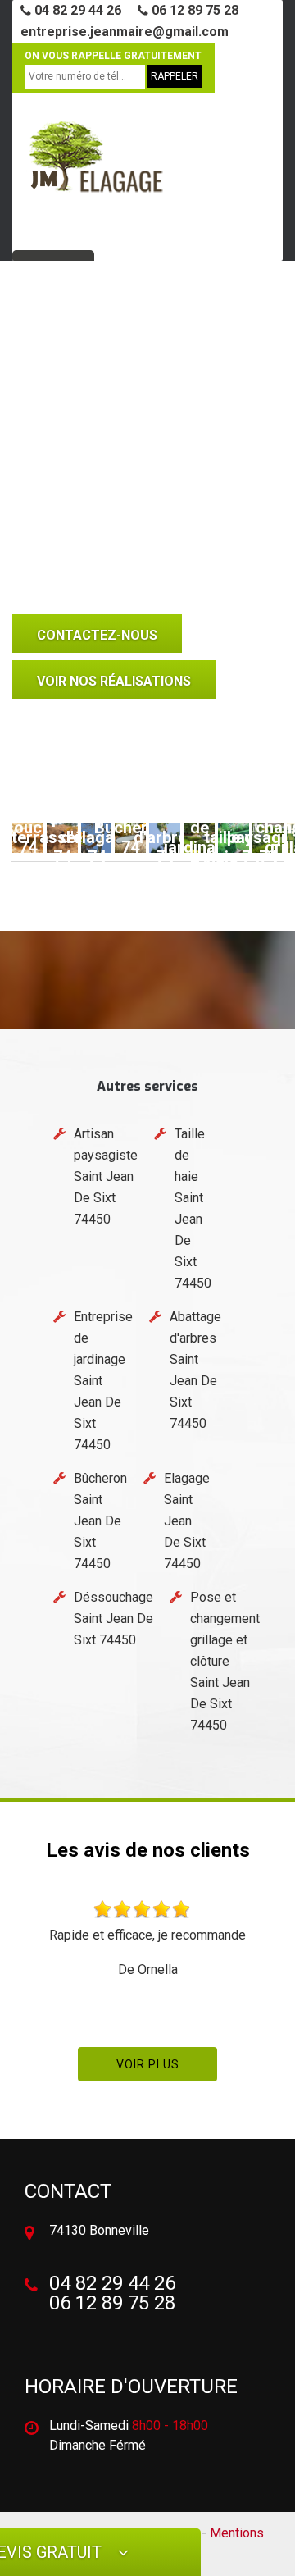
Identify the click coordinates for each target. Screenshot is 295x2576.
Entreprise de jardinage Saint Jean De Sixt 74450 (103, 1381)
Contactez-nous (97, 635)
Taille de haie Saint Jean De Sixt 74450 (193, 1208)
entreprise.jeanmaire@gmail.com (125, 32)
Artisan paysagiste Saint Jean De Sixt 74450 (106, 1176)
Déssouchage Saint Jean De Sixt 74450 (113, 1619)
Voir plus (148, 2064)
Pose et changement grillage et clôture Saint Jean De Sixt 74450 (225, 1661)
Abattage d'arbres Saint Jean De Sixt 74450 (195, 1370)
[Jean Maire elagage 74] (94, 164)
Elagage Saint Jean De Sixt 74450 (187, 1521)
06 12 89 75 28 (193, 10)
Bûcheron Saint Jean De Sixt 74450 (100, 1521)
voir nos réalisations (114, 681)
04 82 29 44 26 (76, 10)
